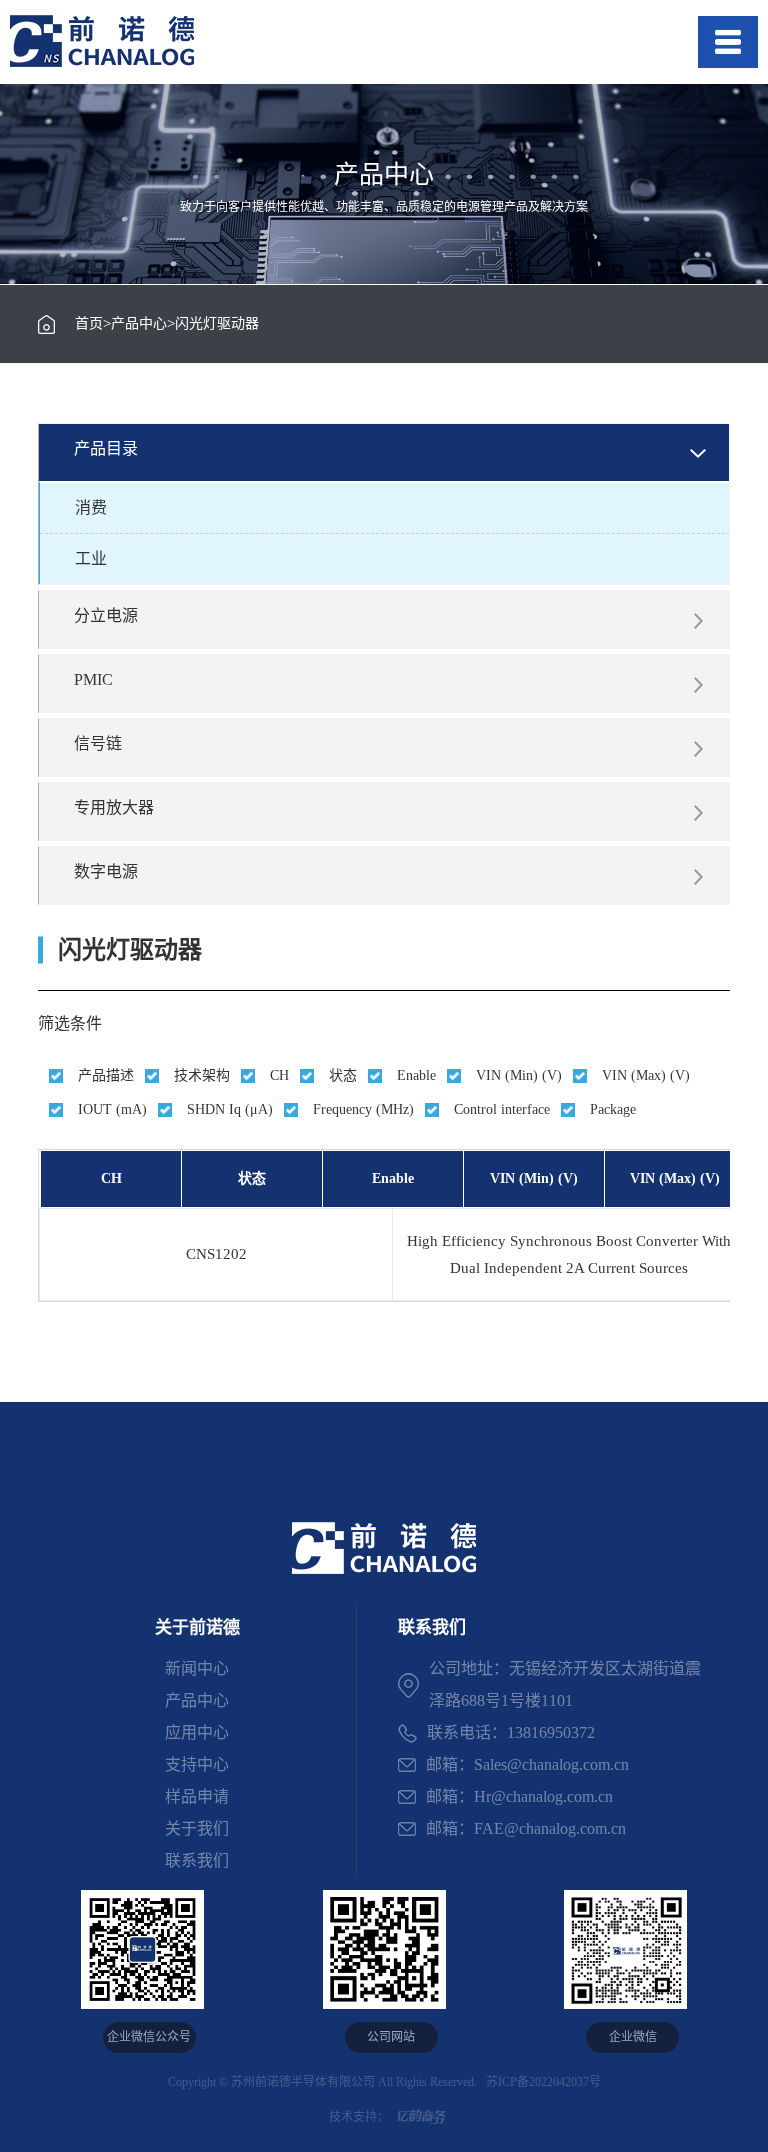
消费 (91, 507)
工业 (91, 558)
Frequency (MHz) (363, 1110)
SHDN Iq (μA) (230, 1110)
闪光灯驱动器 (217, 324)
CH (279, 1076)
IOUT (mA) (112, 1110)
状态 (343, 1076)
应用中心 (197, 1732)
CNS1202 (216, 1254)
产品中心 (139, 324)
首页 (89, 324)
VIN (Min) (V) (519, 1076)
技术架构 (202, 1076)
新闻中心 (197, 1668)
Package (613, 1110)
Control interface (502, 1110)
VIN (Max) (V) (646, 1076)
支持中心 (197, 1764)
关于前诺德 (197, 1627)
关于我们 (197, 1828)
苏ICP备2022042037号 (540, 2082)
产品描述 (106, 1076)
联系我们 (197, 1860)
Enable (416, 1076)
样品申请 (197, 1796)
